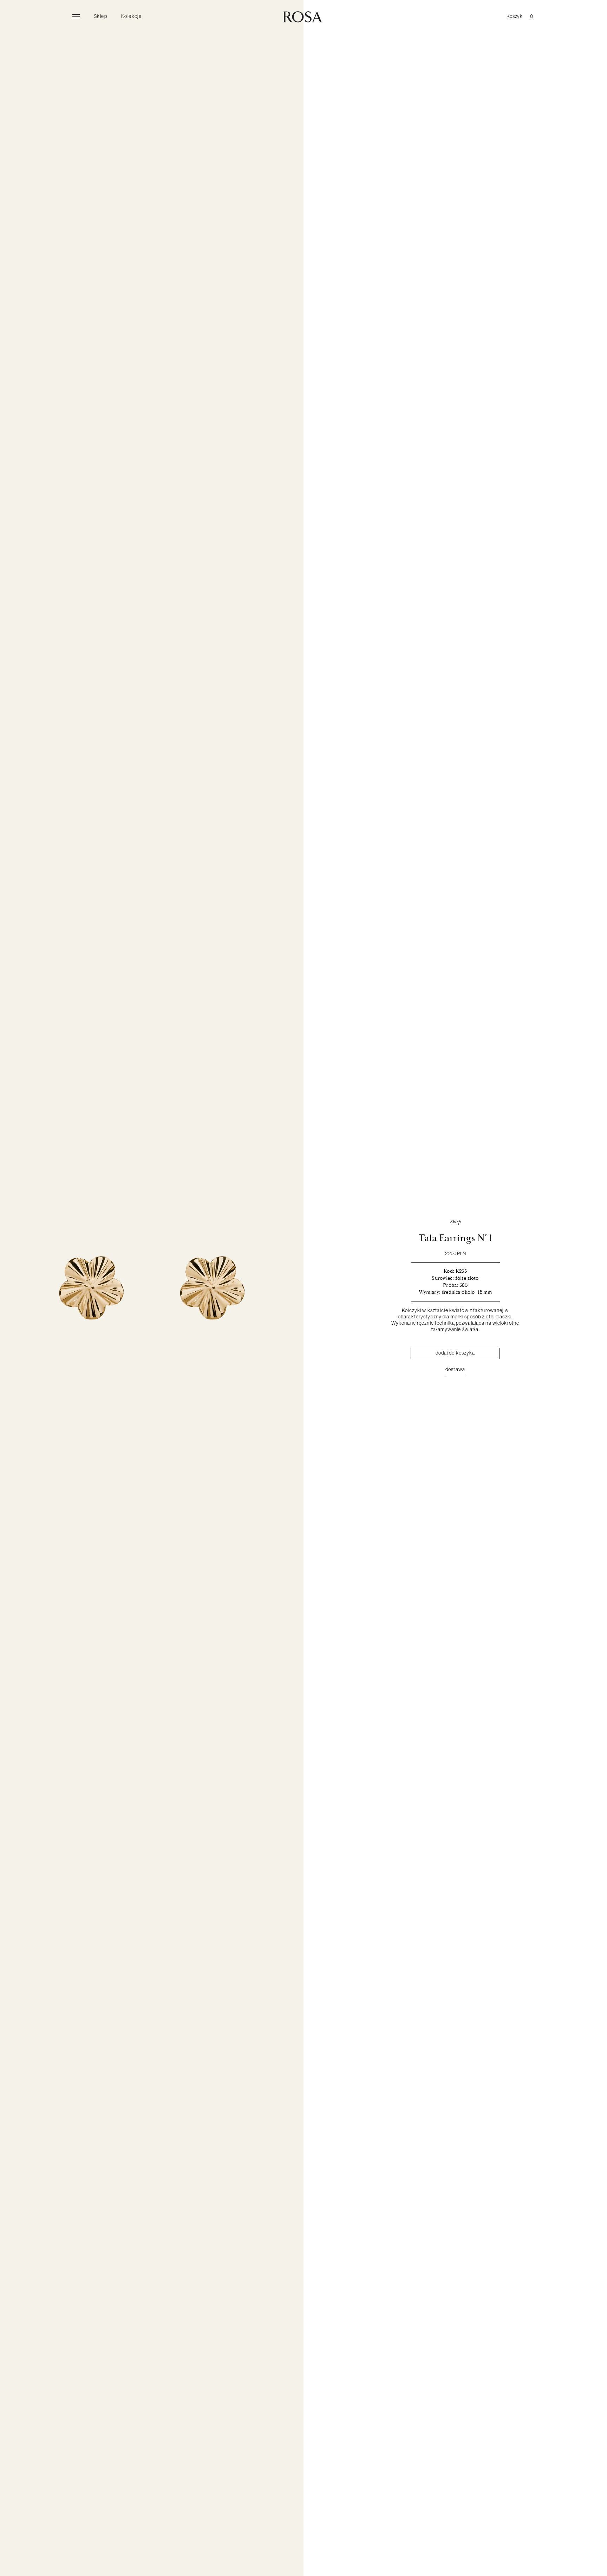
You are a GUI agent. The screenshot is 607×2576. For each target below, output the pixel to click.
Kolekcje (131, 16)
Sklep (100, 16)
